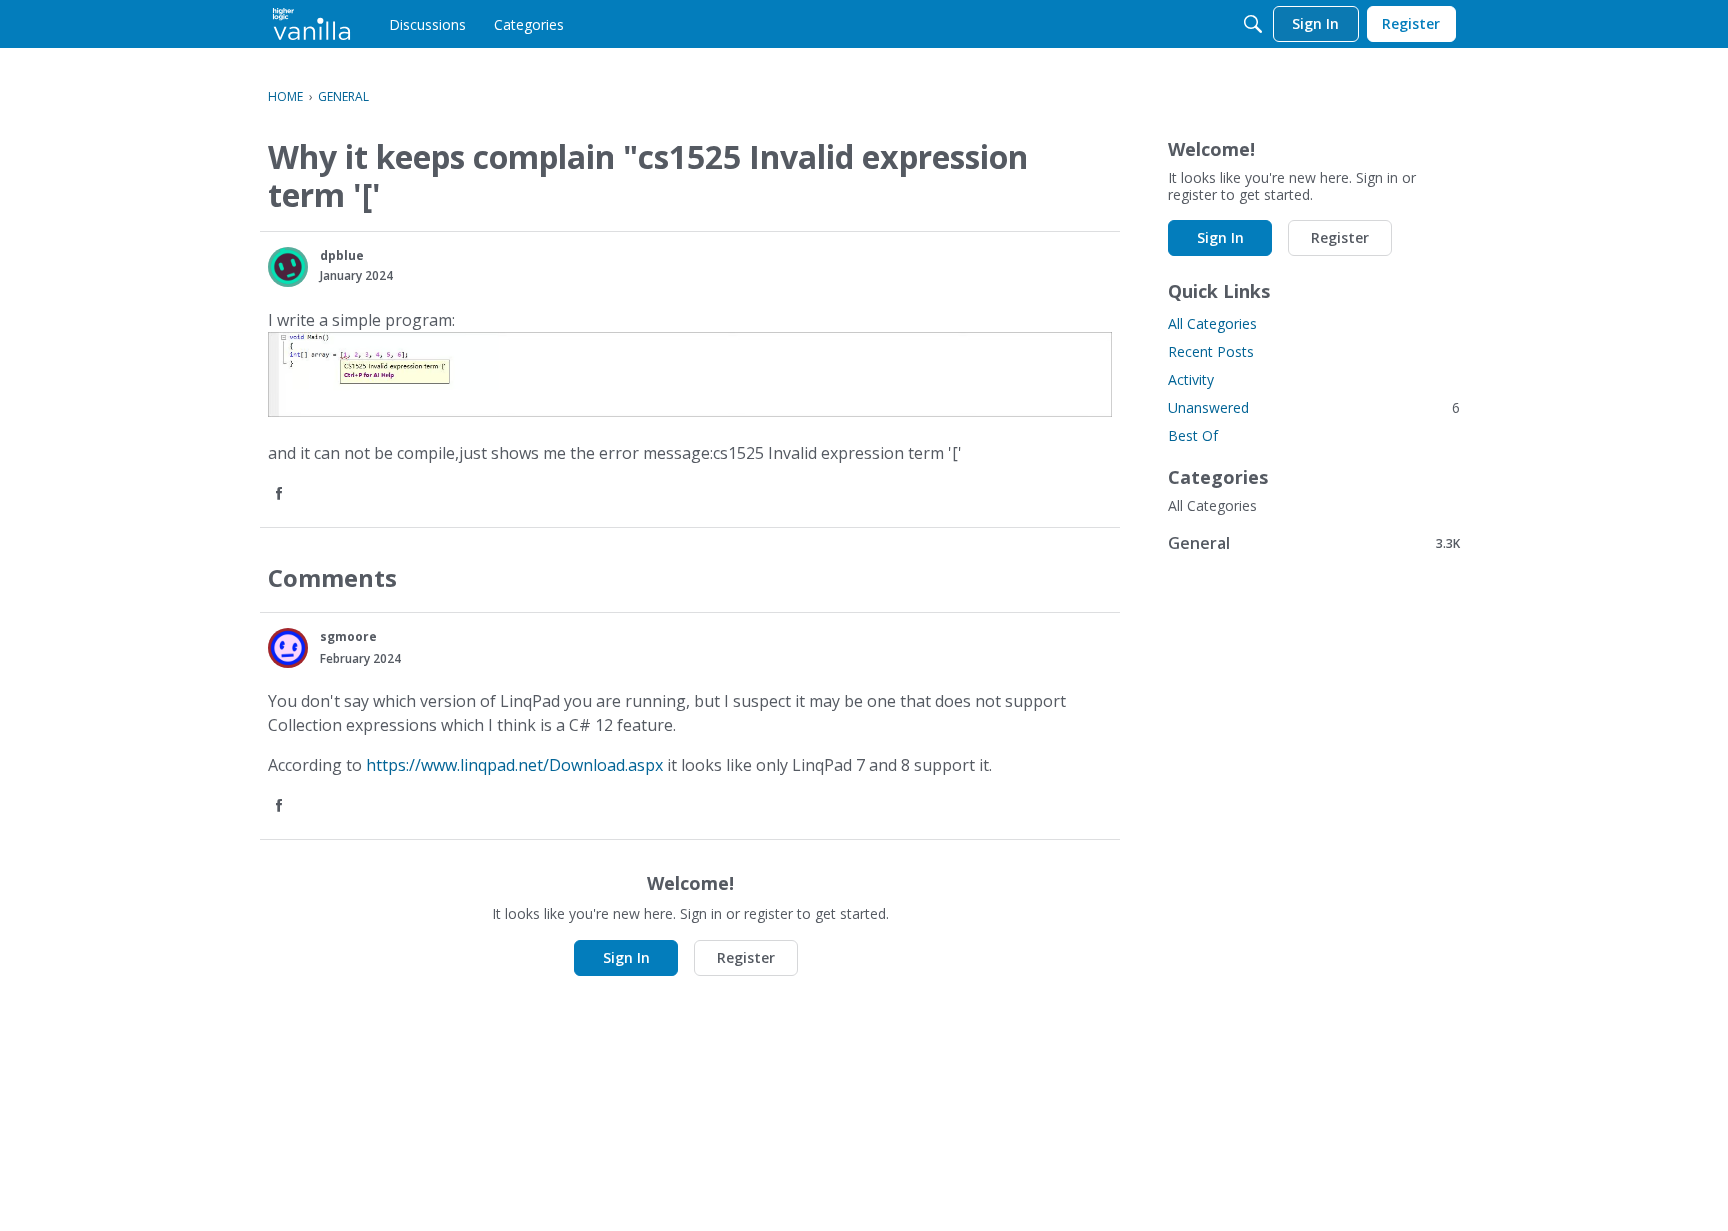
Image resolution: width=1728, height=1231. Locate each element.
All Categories (1212, 323)
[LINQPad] (311, 24)
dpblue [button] (342, 255)
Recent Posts (1211, 351)
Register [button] (746, 957)
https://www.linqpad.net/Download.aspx (514, 765)
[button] (288, 267)
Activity (1191, 379)
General (1314, 542)
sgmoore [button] (348, 636)
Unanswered (1314, 407)
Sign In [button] (626, 957)
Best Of (1193, 435)
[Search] (1253, 24)
